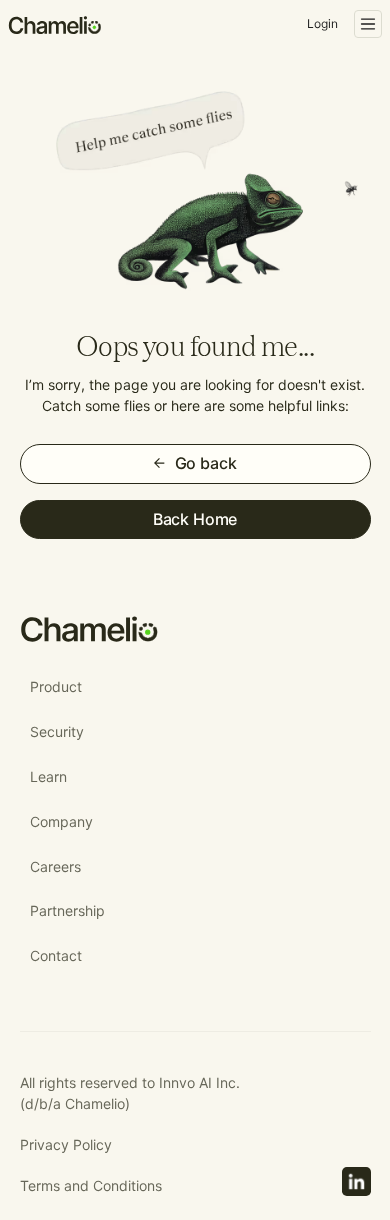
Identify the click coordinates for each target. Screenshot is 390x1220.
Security (57, 731)
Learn (48, 776)
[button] (368, 24)
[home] (56, 24)
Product (56, 686)
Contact (56, 955)
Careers (55, 866)
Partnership (67, 910)
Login (322, 23)
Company (61, 821)
